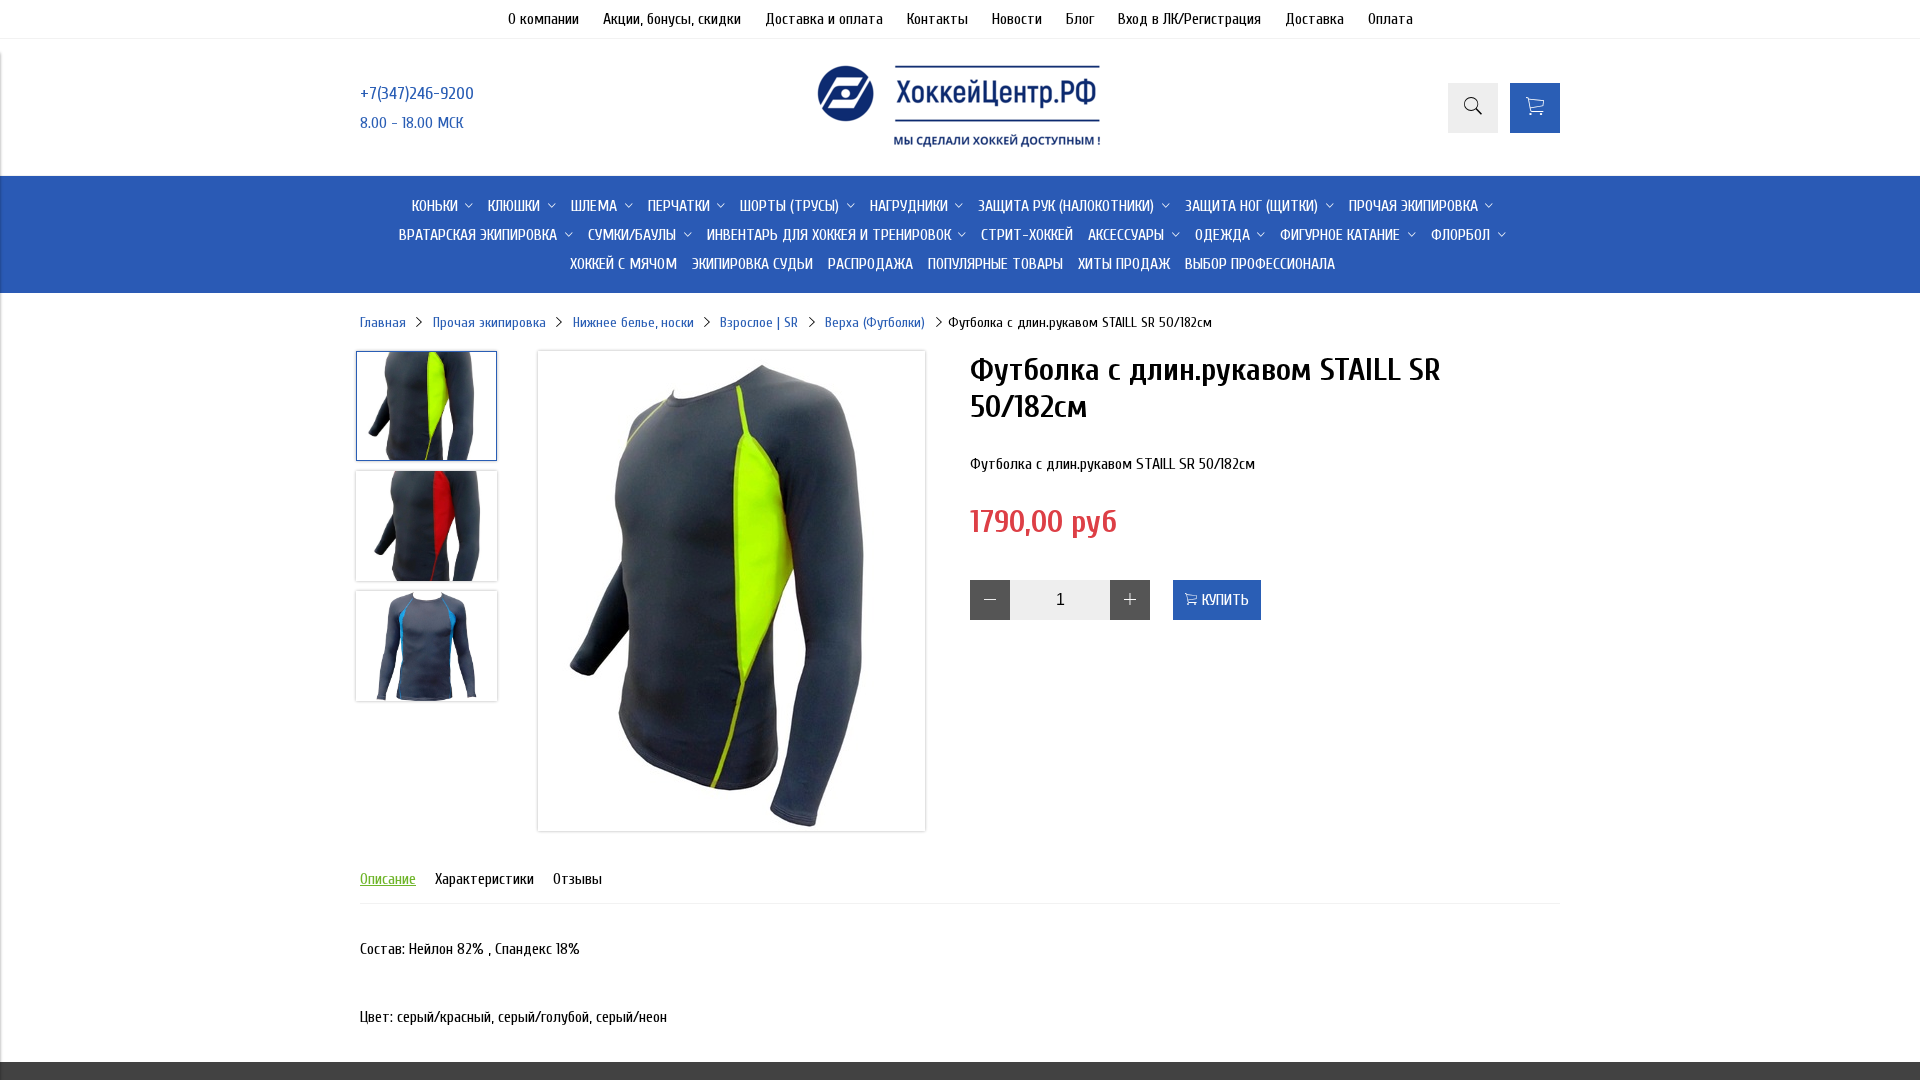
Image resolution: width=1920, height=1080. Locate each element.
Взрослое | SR (759, 322)
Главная (383, 322)
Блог (1080, 19)
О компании (543, 19)
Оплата (1390, 19)
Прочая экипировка (489, 322)
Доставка (1314, 19)
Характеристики (484, 879)
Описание (388, 879)
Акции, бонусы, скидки (672, 19)
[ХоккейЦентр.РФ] (960, 147)
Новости (1017, 19)
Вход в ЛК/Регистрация (1189, 19)
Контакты (937, 19)
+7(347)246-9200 (417, 93)
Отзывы (577, 879)
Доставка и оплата (824, 19)
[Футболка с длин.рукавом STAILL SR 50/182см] (732, 593)
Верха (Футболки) (875, 322)
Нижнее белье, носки (633, 322)
